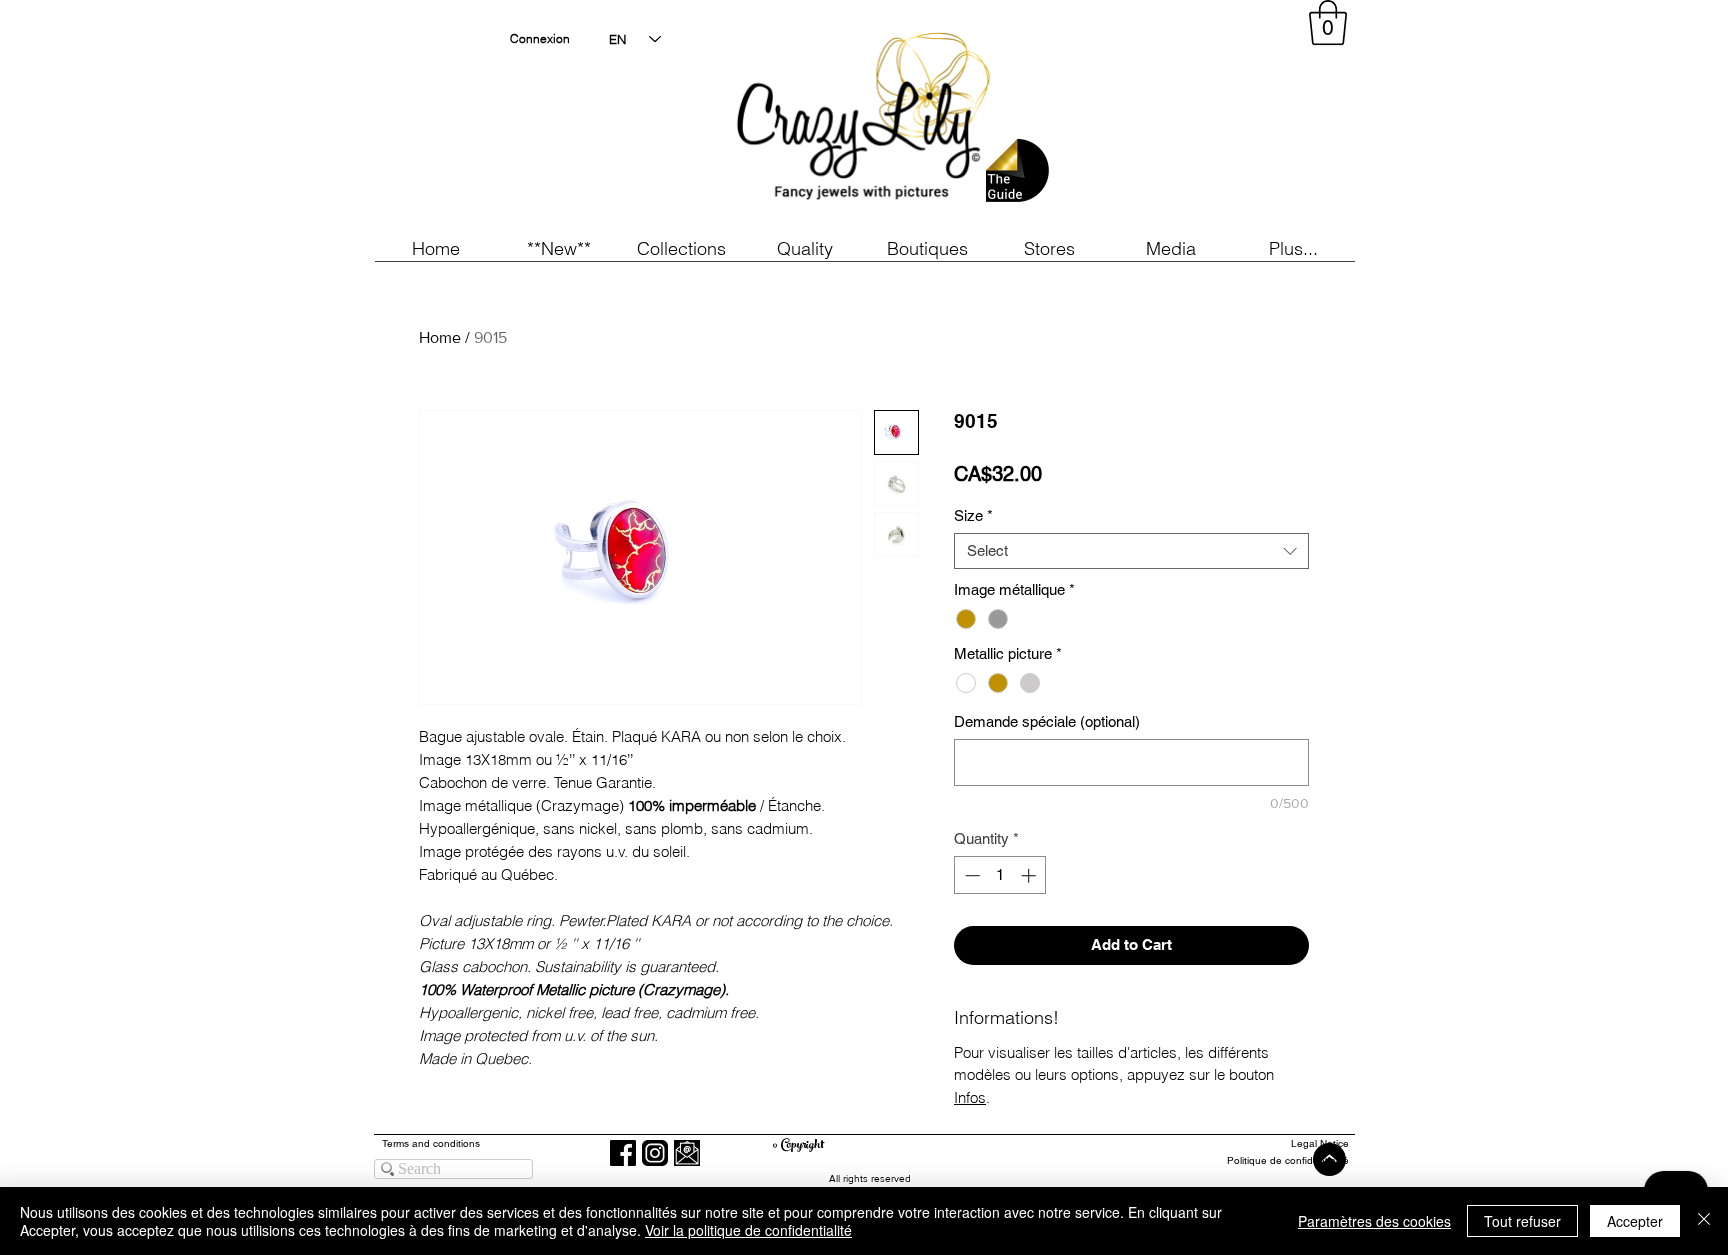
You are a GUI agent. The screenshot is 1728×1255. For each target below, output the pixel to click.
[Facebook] (623, 1153)
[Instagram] (655, 1153)
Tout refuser (1522, 1221)
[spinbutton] (1000, 875)
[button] (558, 248)
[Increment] (1030, 875)
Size (973, 515)
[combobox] (1131, 551)
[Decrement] (970, 875)
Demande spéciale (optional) (1047, 721)
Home (440, 337)
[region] (1168, 120)
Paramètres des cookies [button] (1374, 1221)
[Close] (1704, 1221)
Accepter (1635, 1221)
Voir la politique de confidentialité (748, 1230)
